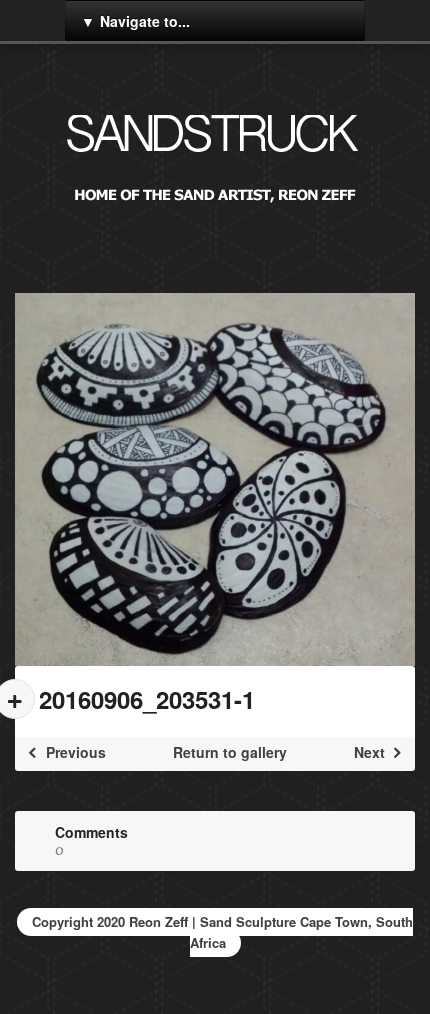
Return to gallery (230, 752)
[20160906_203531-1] (215, 479)
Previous (74, 752)
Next (371, 752)
